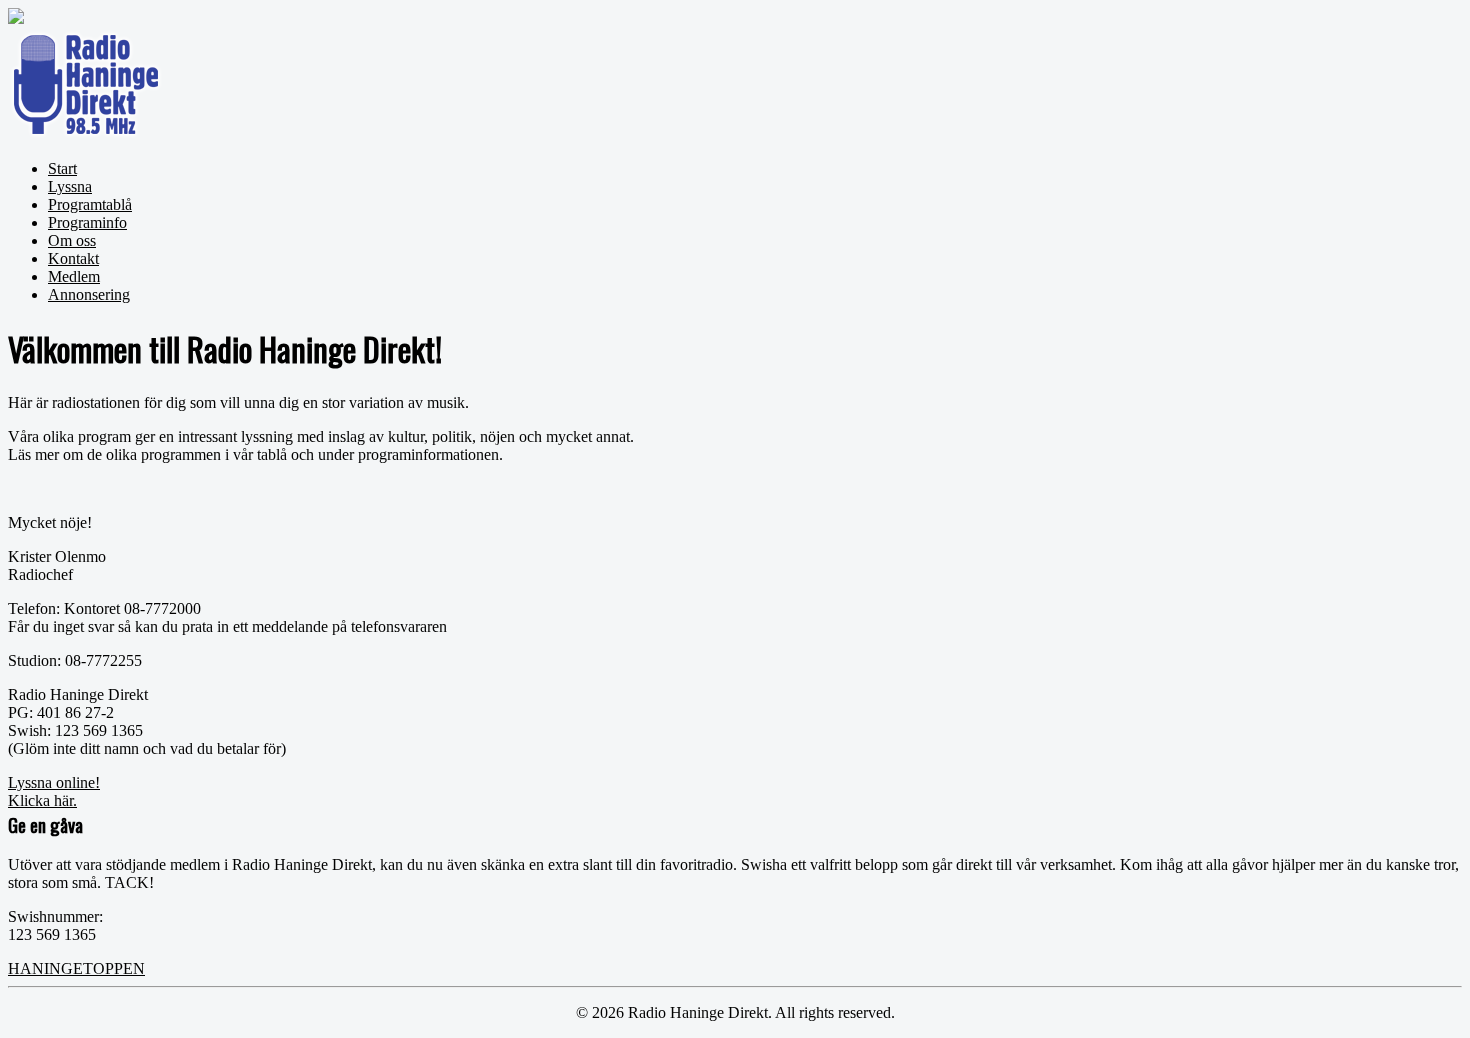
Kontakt (73, 258)
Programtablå (90, 204)
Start (62, 168)
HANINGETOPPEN (76, 968)
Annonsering (89, 294)
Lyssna (70, 186)
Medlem (74, 276)
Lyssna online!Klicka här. (54, 791)
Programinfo (87, 222)
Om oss (72, 240)
